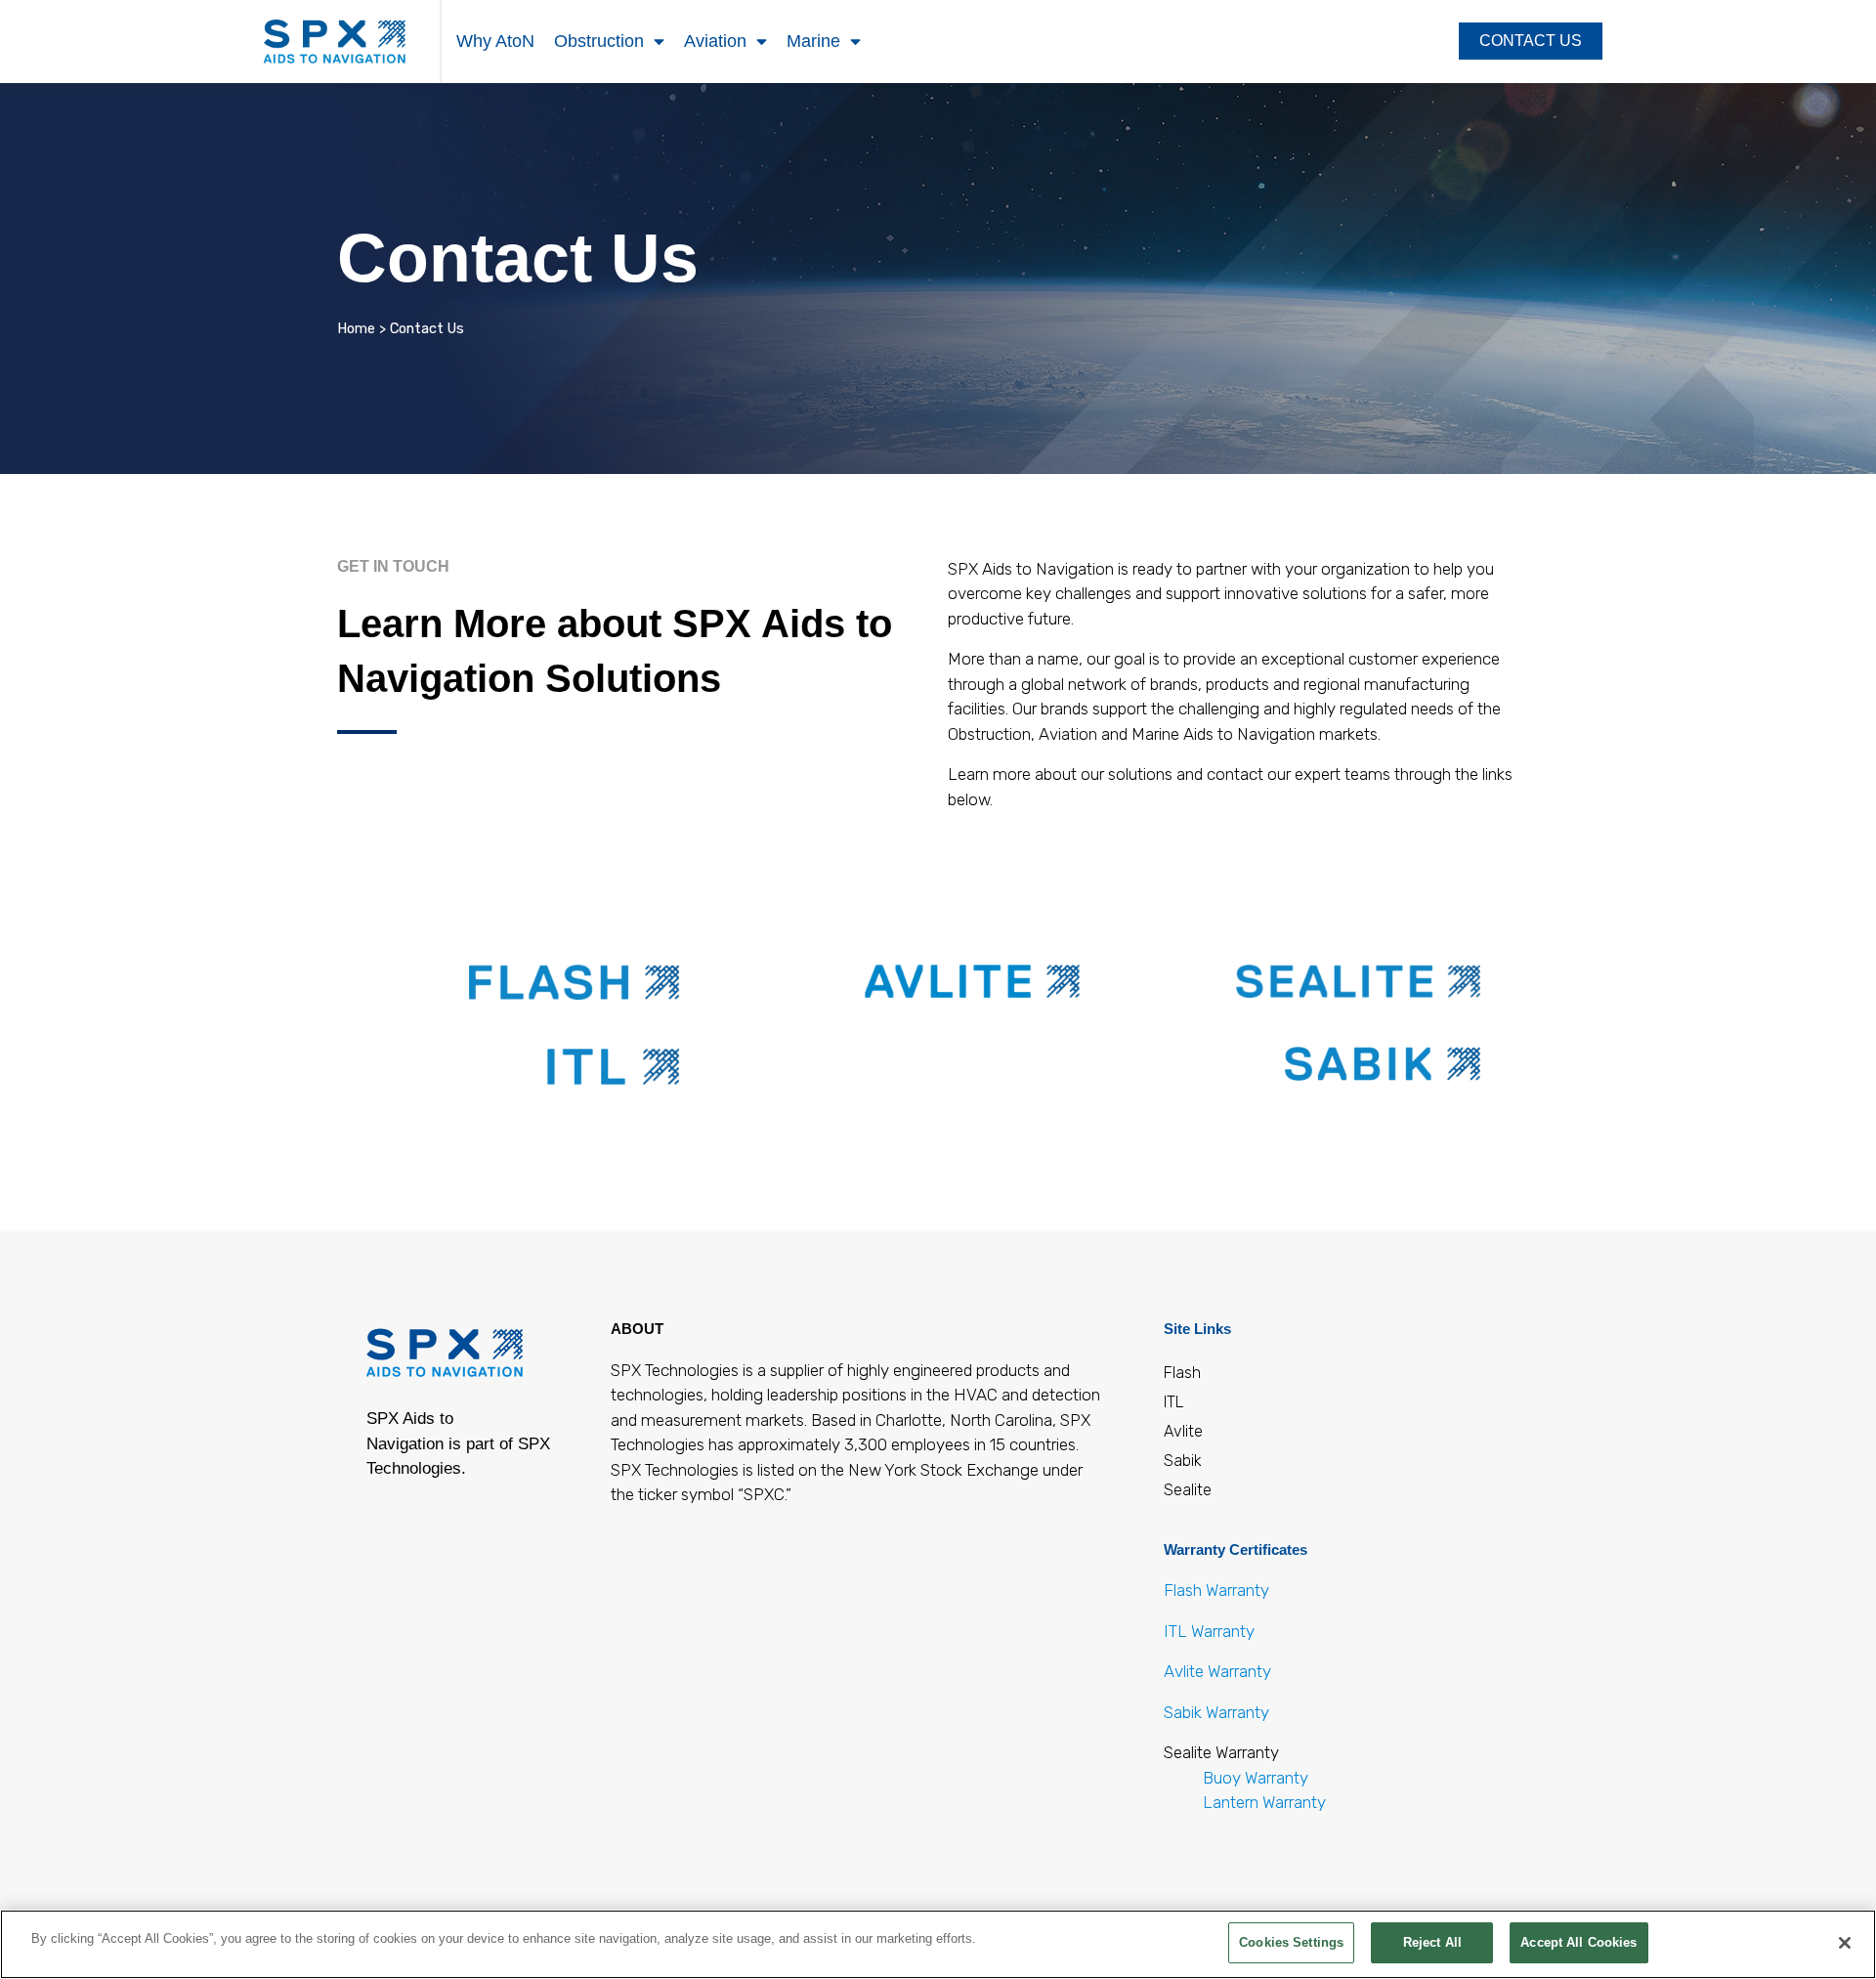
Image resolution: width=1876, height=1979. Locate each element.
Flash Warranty (1216, 1590)
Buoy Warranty (1254, 1778)
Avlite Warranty (1217, 1671)
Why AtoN (495, 41)
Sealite (1188, 1490)
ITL (1173, 1402)
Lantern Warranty (1264, 1802)
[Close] (1845, 1943)
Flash (1182, 1373)
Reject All (1432, 1942)
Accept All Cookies (1578, 1942)
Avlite (1183, 1431)
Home (356, 328)
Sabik (1183, 1461)
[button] (1531, 41)
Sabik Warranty (1216, 1712)
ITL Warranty (1209, 1631)
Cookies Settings (1291, 1942)
